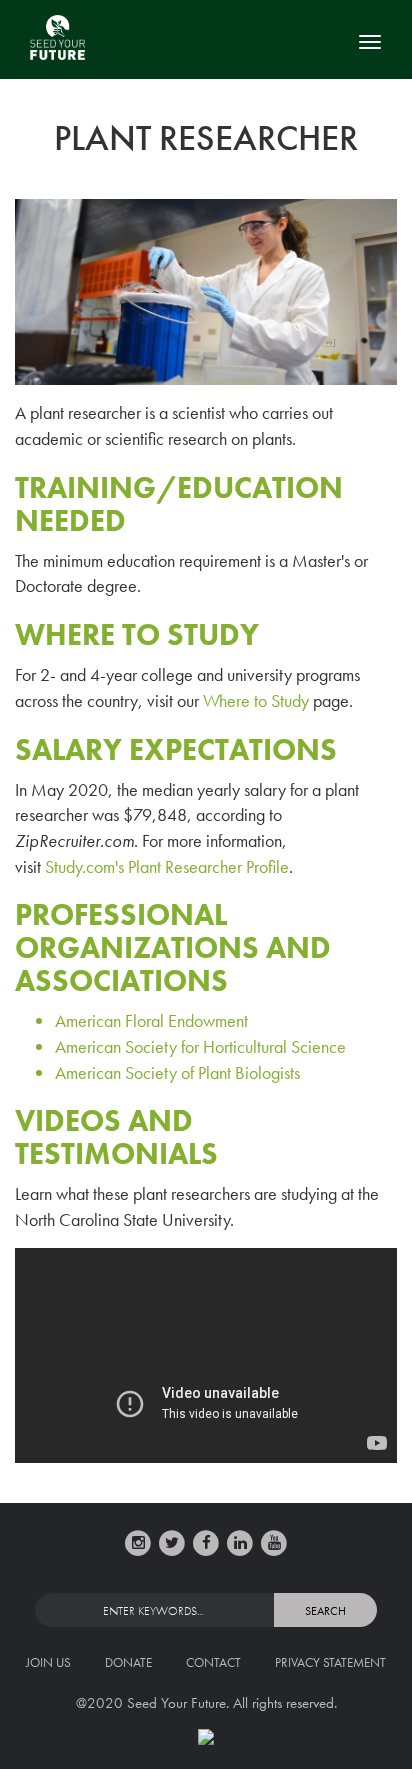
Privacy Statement (330, 1662)
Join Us (48, 1662)
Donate (128, 1662)
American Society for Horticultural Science (200, 1046)
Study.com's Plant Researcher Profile (167, 866)
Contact (213, 1662)
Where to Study (256, 700)
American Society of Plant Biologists (177, 1072)
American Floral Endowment (151, 1020)
